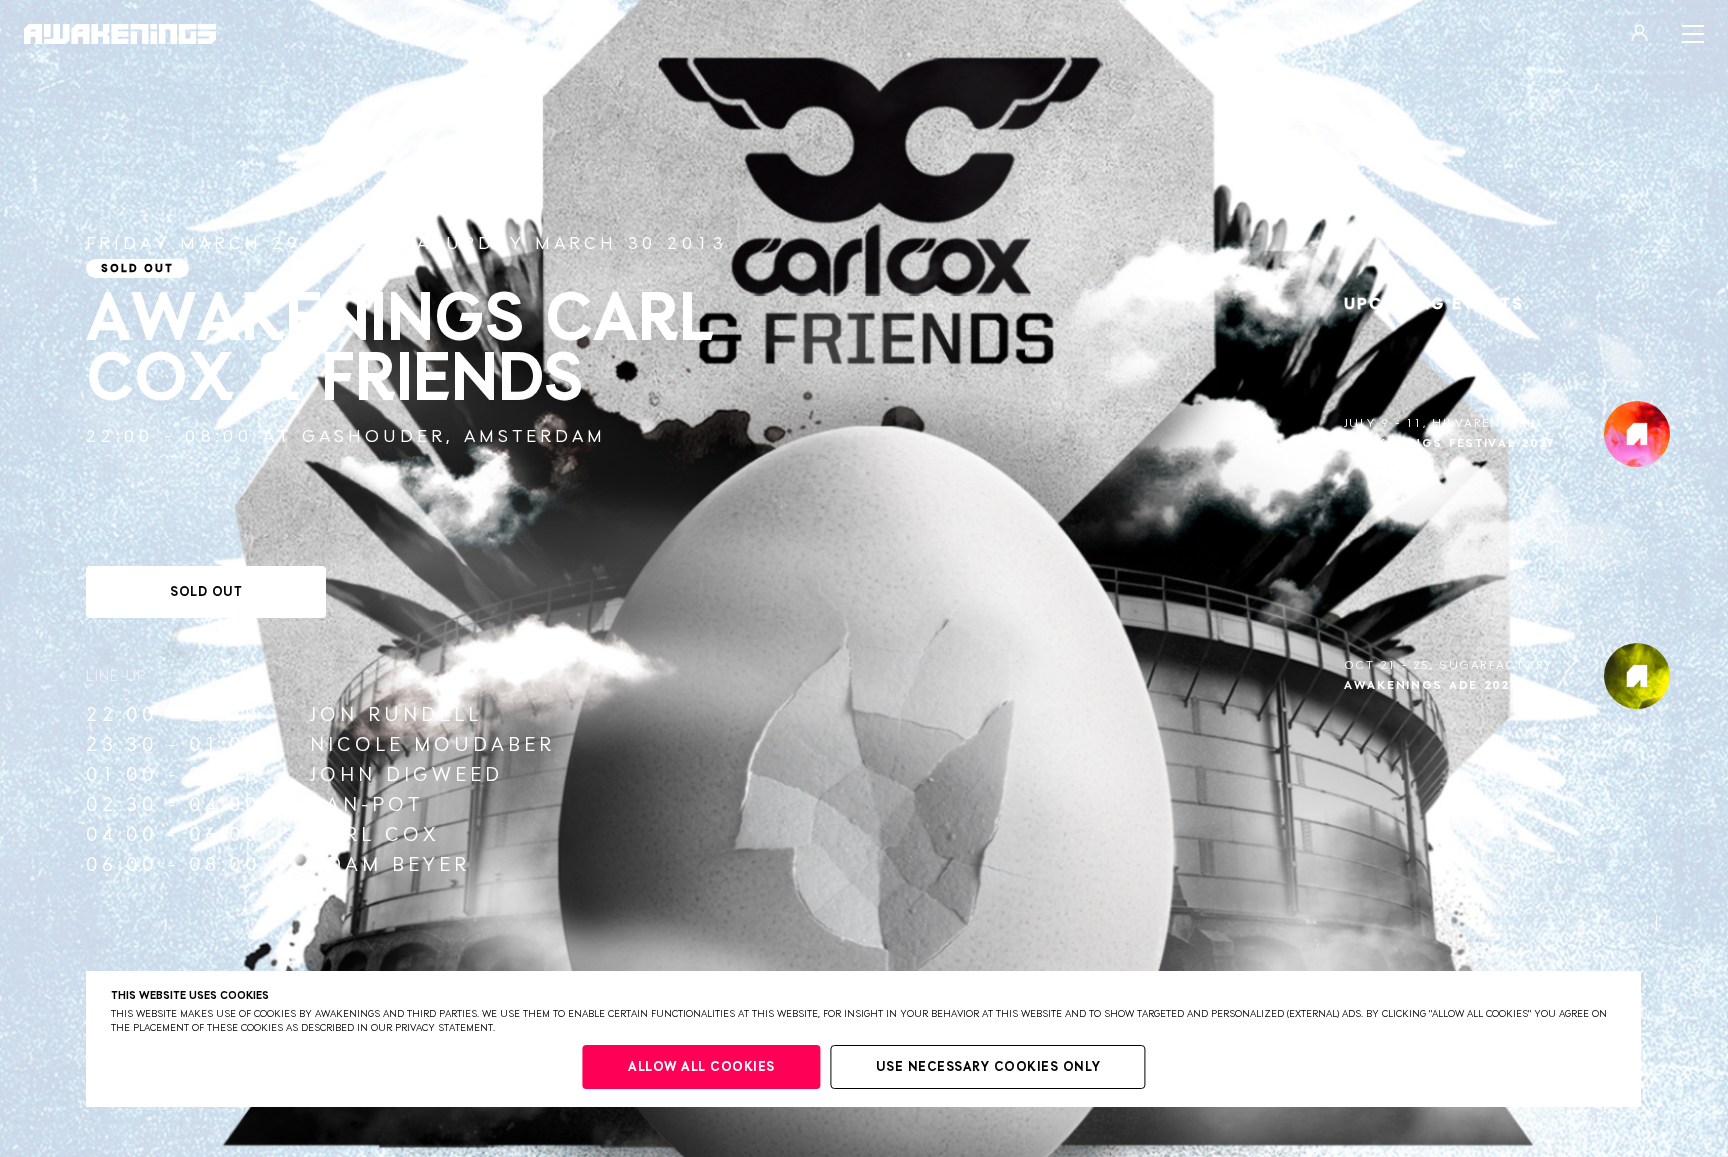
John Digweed (406, 775)
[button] (1620, 923)
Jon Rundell (396, 715)
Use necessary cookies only (988, 1067)
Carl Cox (375, 835)
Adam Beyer (390, 865)
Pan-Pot (366, 805)
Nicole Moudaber (432, 745)
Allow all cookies (701, 1067)
